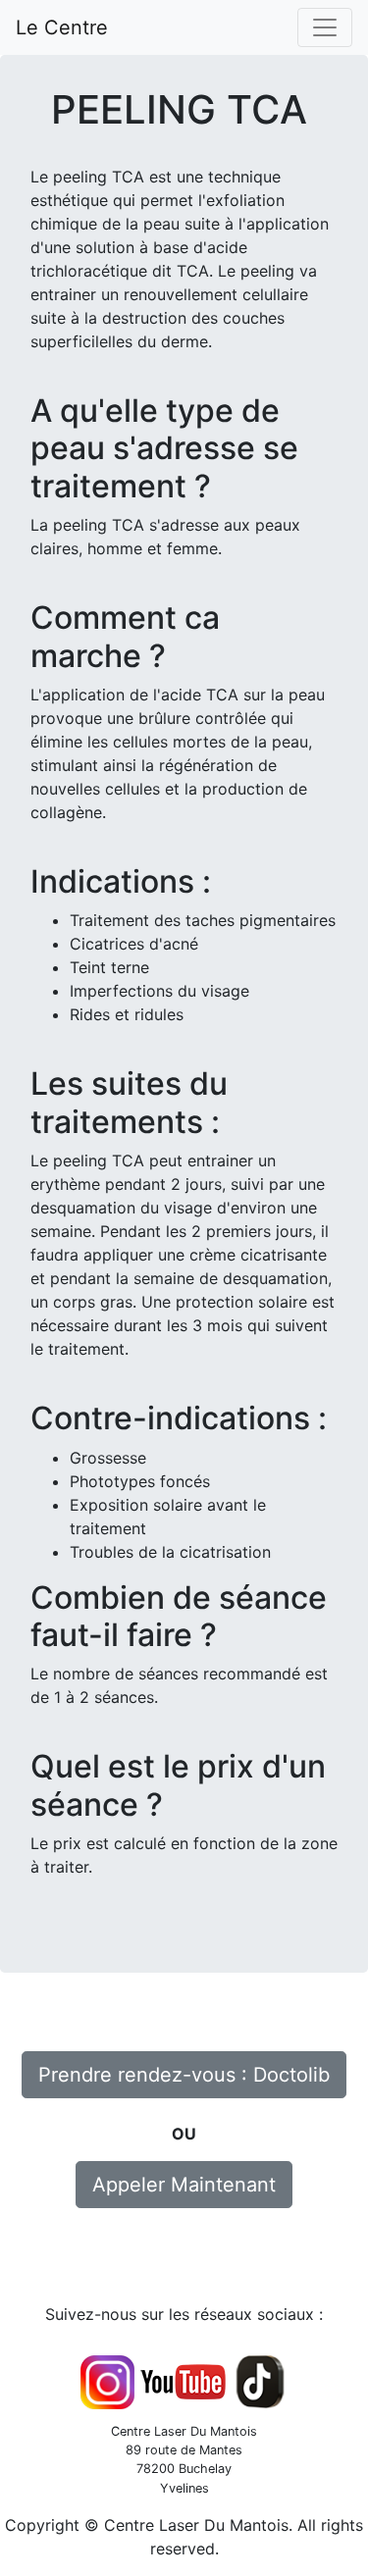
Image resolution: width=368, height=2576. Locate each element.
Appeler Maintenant (184, 2185)
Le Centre (65, 27)
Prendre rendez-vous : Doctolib (184, 2075)
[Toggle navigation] (325, 27)
